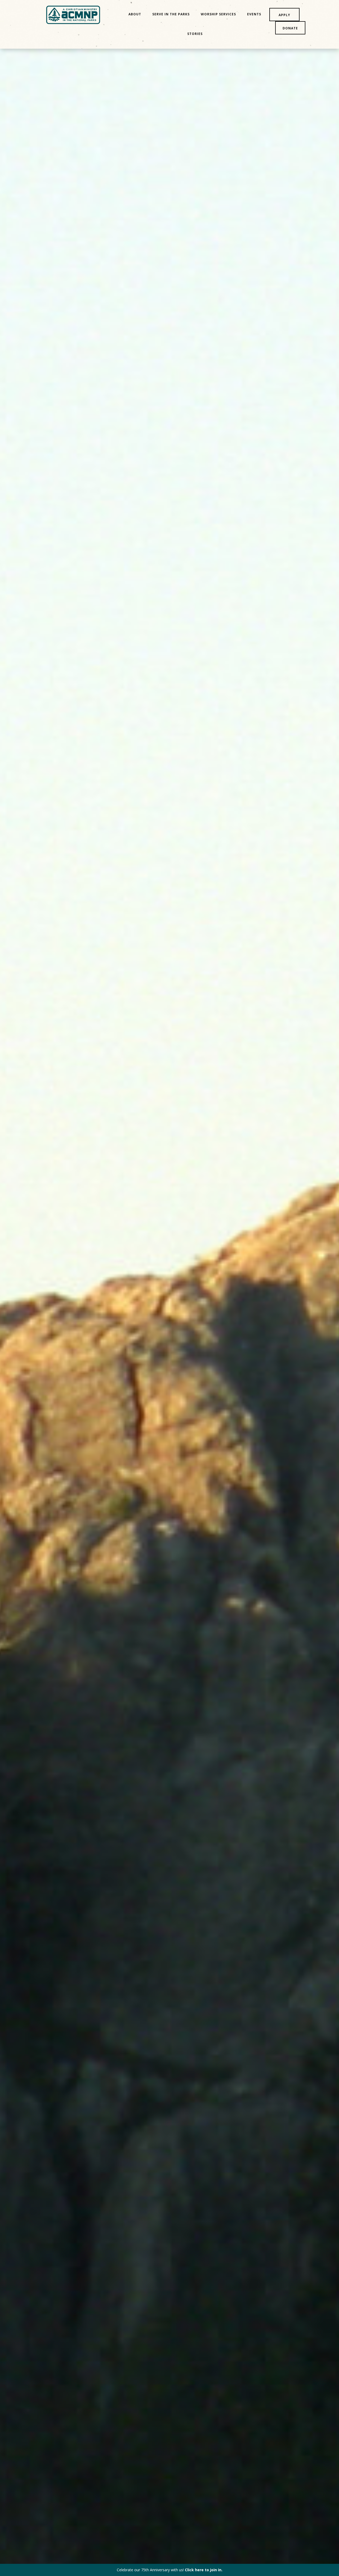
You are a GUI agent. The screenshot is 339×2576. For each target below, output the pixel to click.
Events (254, 14)
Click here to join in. (204, 2570)
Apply (284, 15)
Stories (195, 34)
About (135, 14)
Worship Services (218, 14)
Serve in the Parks (171, 14)
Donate (290, 28)
